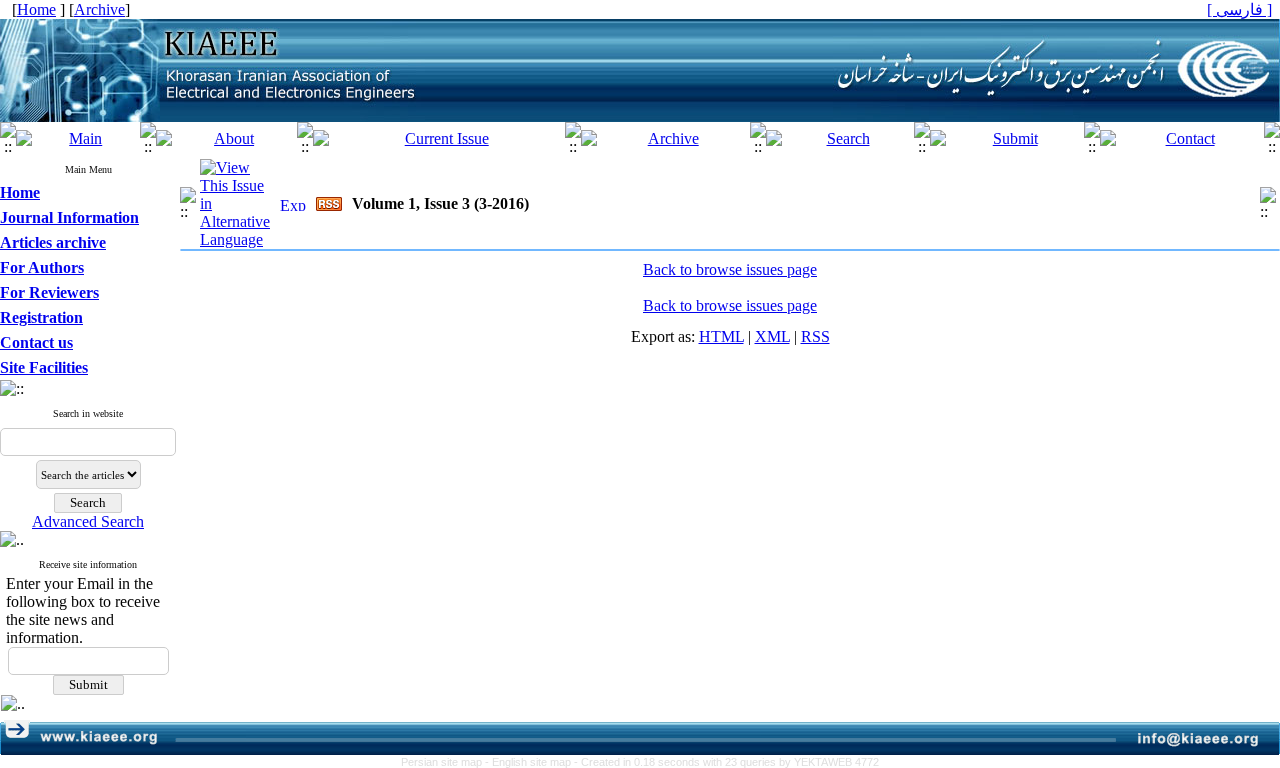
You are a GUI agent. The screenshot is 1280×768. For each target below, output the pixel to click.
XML (772, 336)
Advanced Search (88, 521)
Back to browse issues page (730, 269)
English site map (533, 762)
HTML (721, 336)
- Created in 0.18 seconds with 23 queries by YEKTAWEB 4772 (726, 762)
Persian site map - (446, 762)
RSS (815, 336)
